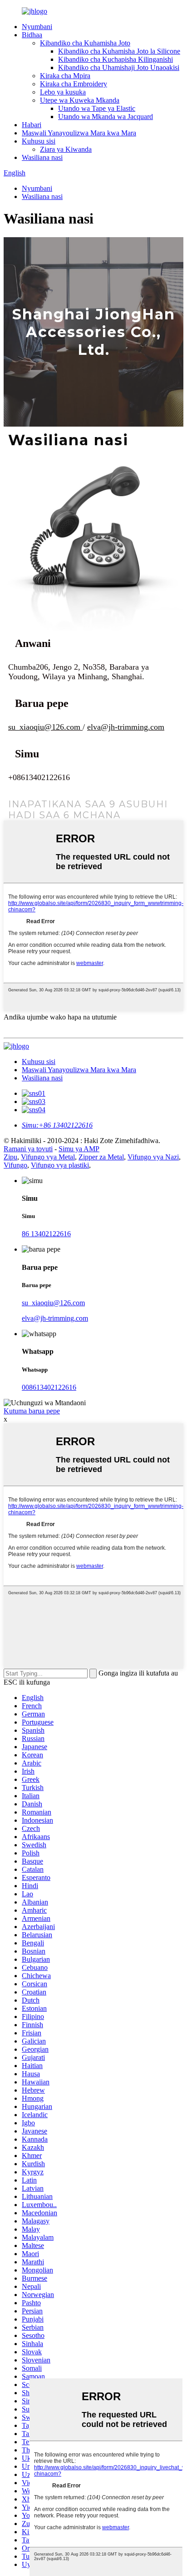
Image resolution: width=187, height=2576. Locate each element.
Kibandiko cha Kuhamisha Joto (85, 43)
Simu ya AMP (79, 1149)
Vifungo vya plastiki (60, 1165)
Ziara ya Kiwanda (66, 149)
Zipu (10, 1157)
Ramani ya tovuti (28, 1149)
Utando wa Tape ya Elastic (97, 108)
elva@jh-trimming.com (55, 1318)
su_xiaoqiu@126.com (53, 1303)
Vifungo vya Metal (48, 1157)
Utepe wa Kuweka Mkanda (80, 100)
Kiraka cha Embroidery (74, 84)
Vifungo (15, 1165)
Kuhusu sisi (39, 141)
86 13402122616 (46, 1234)
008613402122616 (49, 1387)
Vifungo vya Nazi (153, 1157)
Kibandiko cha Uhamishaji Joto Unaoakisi (119, 67)
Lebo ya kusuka (63, 92)
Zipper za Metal (101, 1157)
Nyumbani (37, 27)
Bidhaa (32, 35)
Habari (32, 125)
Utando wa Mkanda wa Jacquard (106, 117)
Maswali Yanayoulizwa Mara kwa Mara (79, 133)
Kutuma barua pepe (32, 1411)
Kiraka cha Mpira (65, 76)
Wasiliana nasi (42, 157)
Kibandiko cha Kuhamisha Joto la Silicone (119, 51)
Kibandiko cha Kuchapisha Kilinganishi (116, 59)
